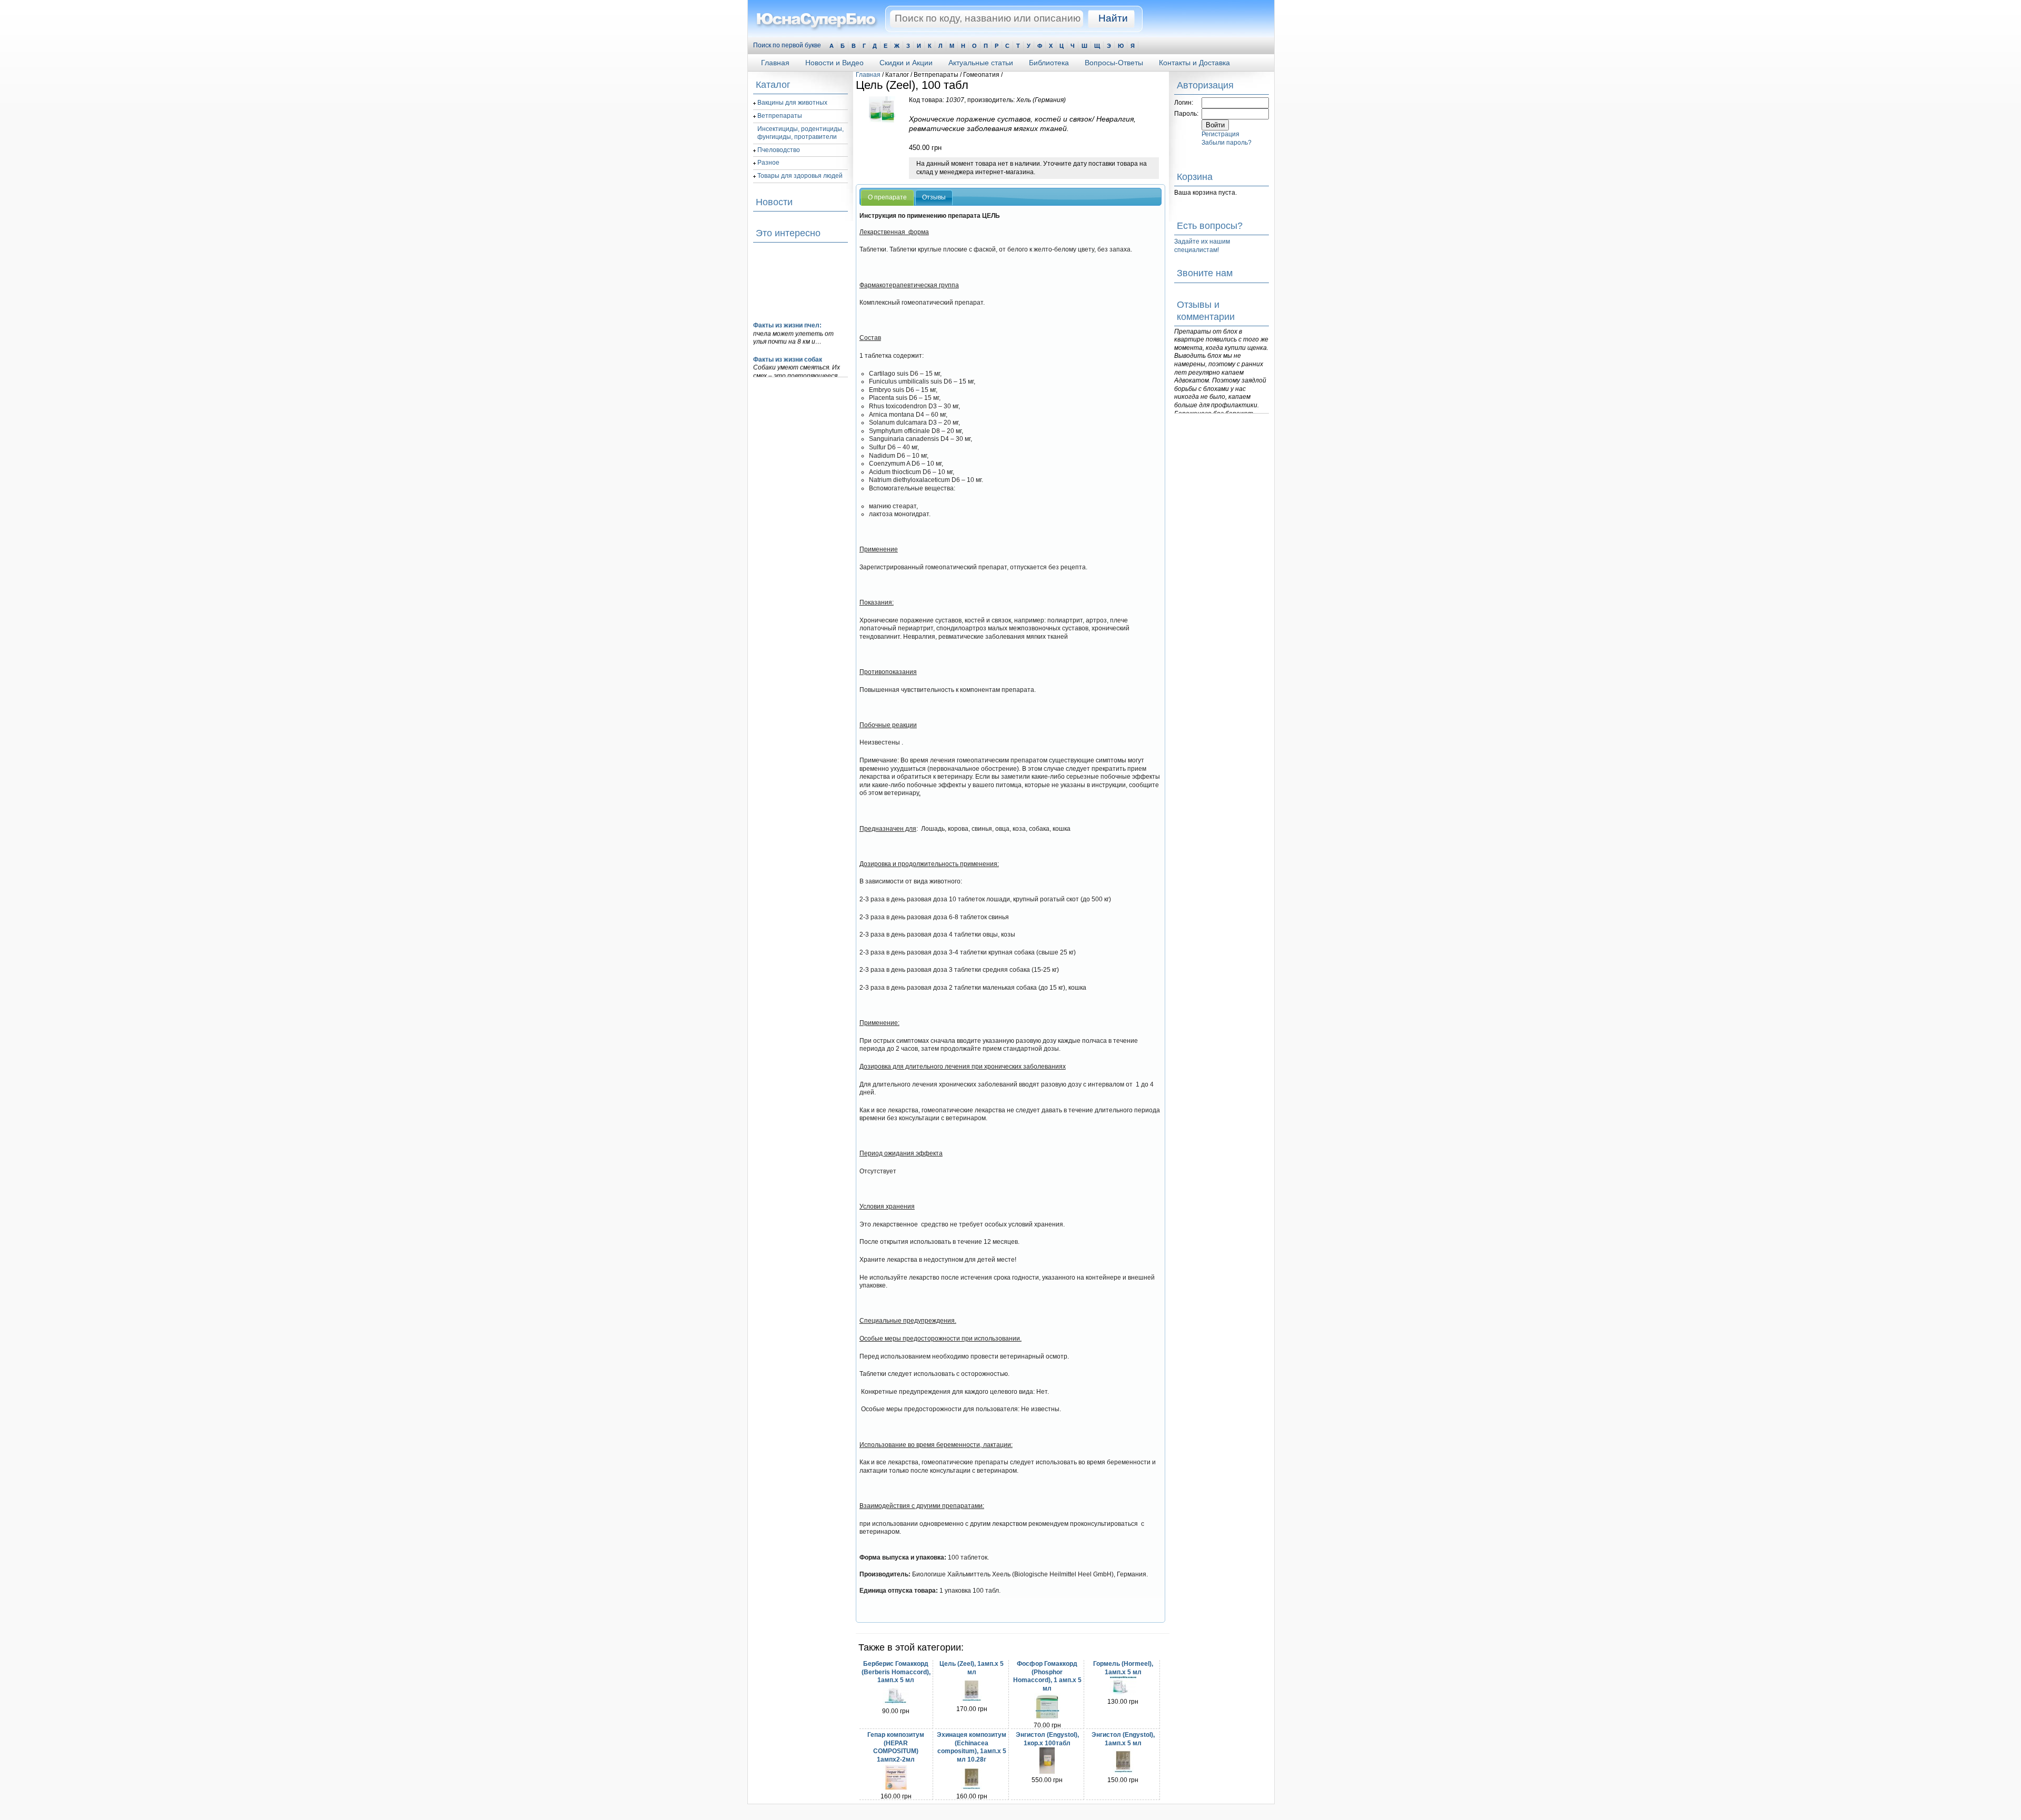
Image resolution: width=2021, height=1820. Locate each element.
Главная (868, 75)
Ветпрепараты (780, 116)
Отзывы (934, 197)
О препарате (887, 197)
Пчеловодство (779, 150)
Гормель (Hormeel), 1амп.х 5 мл (1123, 1668)
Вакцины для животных (792, 103)
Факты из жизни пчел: (787, 315)
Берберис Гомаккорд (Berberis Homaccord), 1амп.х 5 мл (896, 1672)
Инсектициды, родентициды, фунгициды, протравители (801, 133)
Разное (768, 163)
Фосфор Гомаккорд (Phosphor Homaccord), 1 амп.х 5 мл (1047, 1676)
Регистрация (1220, 134)
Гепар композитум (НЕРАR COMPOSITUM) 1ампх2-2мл (896, 1747)
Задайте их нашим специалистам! (1202, 246)
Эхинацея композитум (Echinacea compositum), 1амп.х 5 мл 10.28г (972, 1747)
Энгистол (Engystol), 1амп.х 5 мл (1123, 1739)
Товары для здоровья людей (800, 176)
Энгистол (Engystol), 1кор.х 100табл (1047, 1739)
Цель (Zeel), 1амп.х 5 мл (972, 1668)
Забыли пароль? (1227, 143)
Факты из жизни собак (788, 349)
